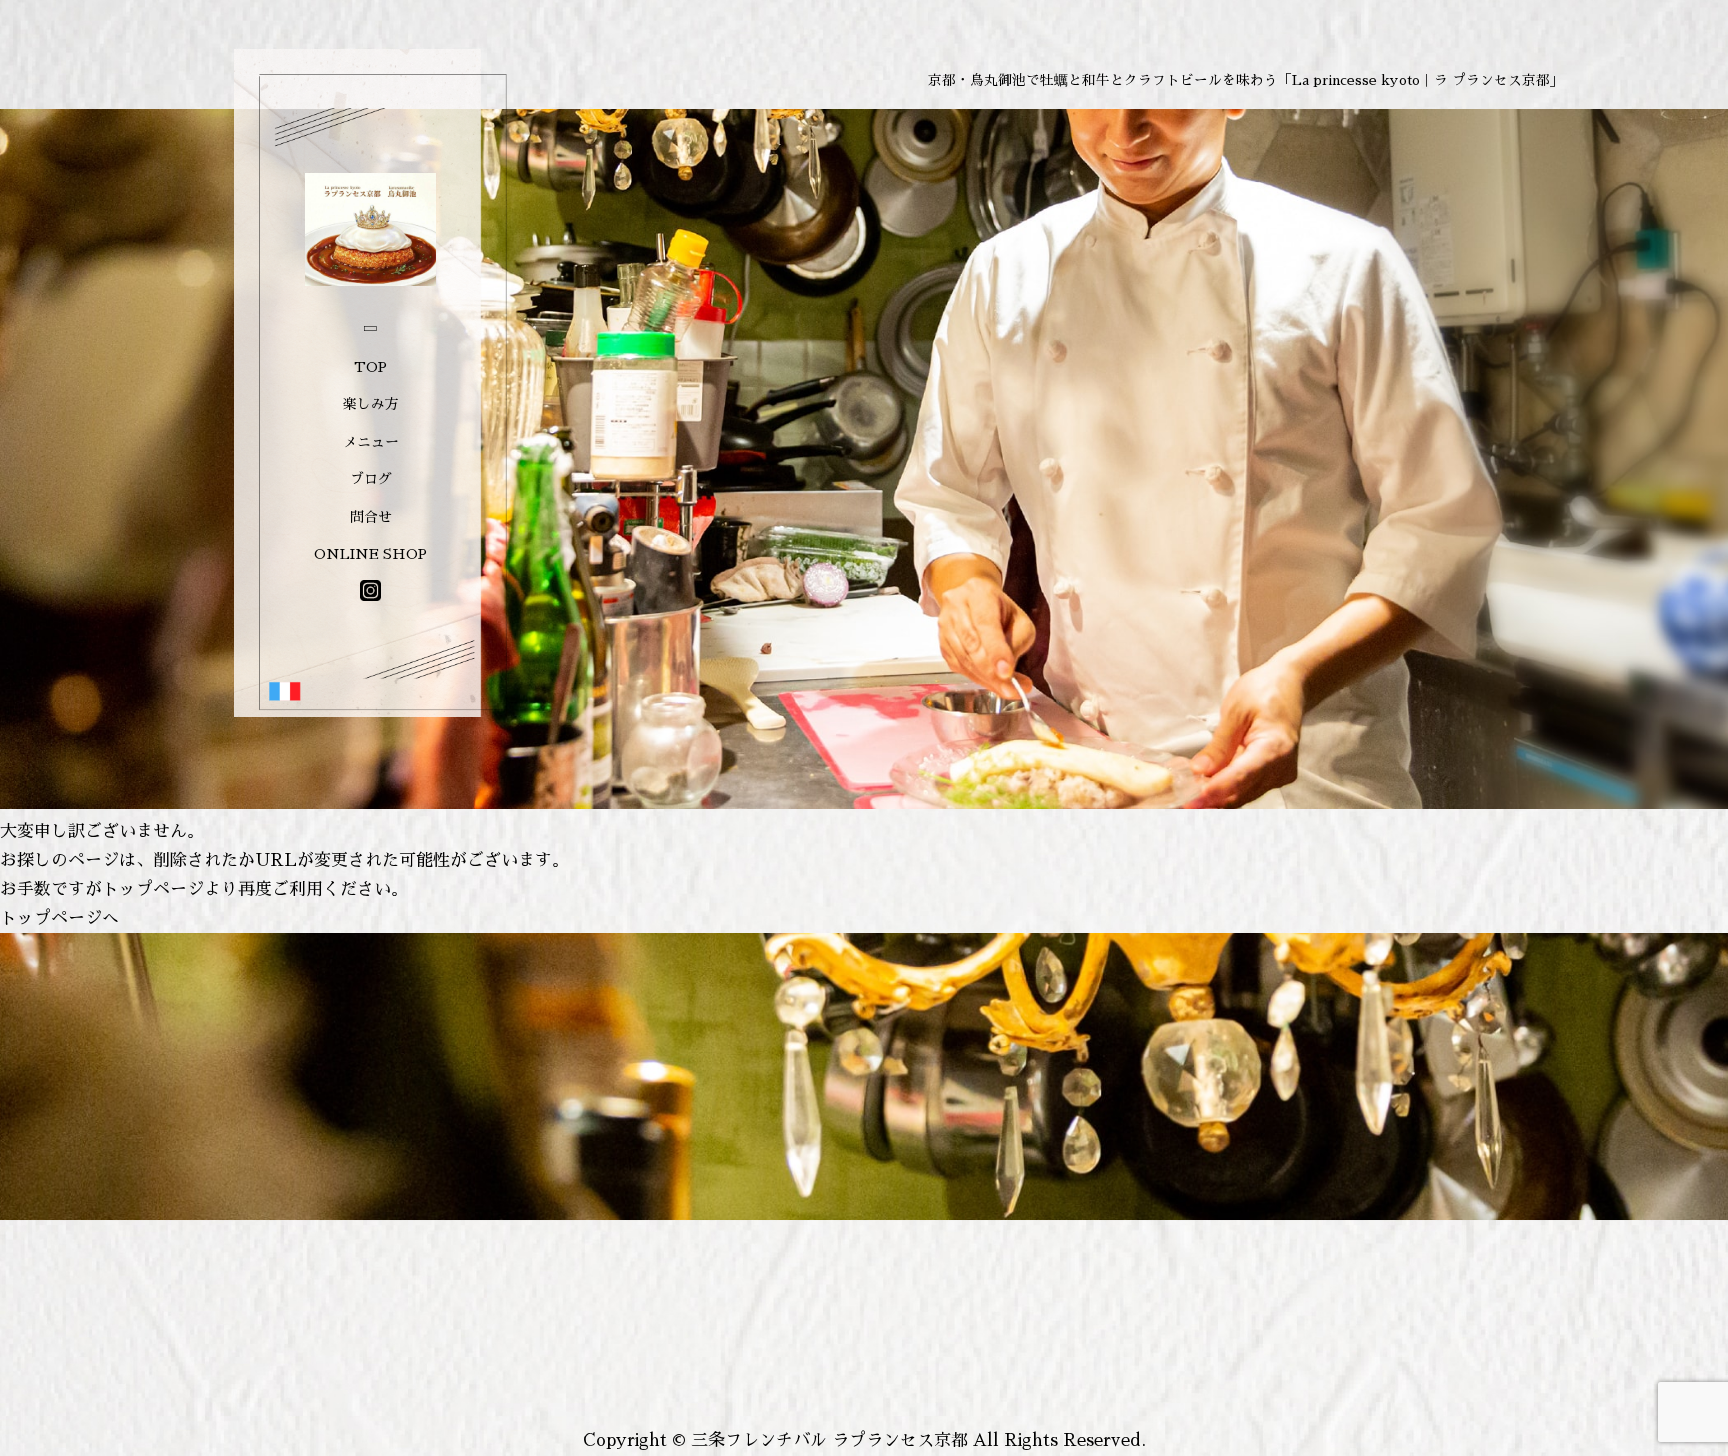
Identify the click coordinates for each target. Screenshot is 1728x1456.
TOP (370, 367)
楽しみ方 (371, 404)
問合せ (371, 517)
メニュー (371, 442)
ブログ (371, 479)
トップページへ (59, 918)
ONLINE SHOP (370, 554)
